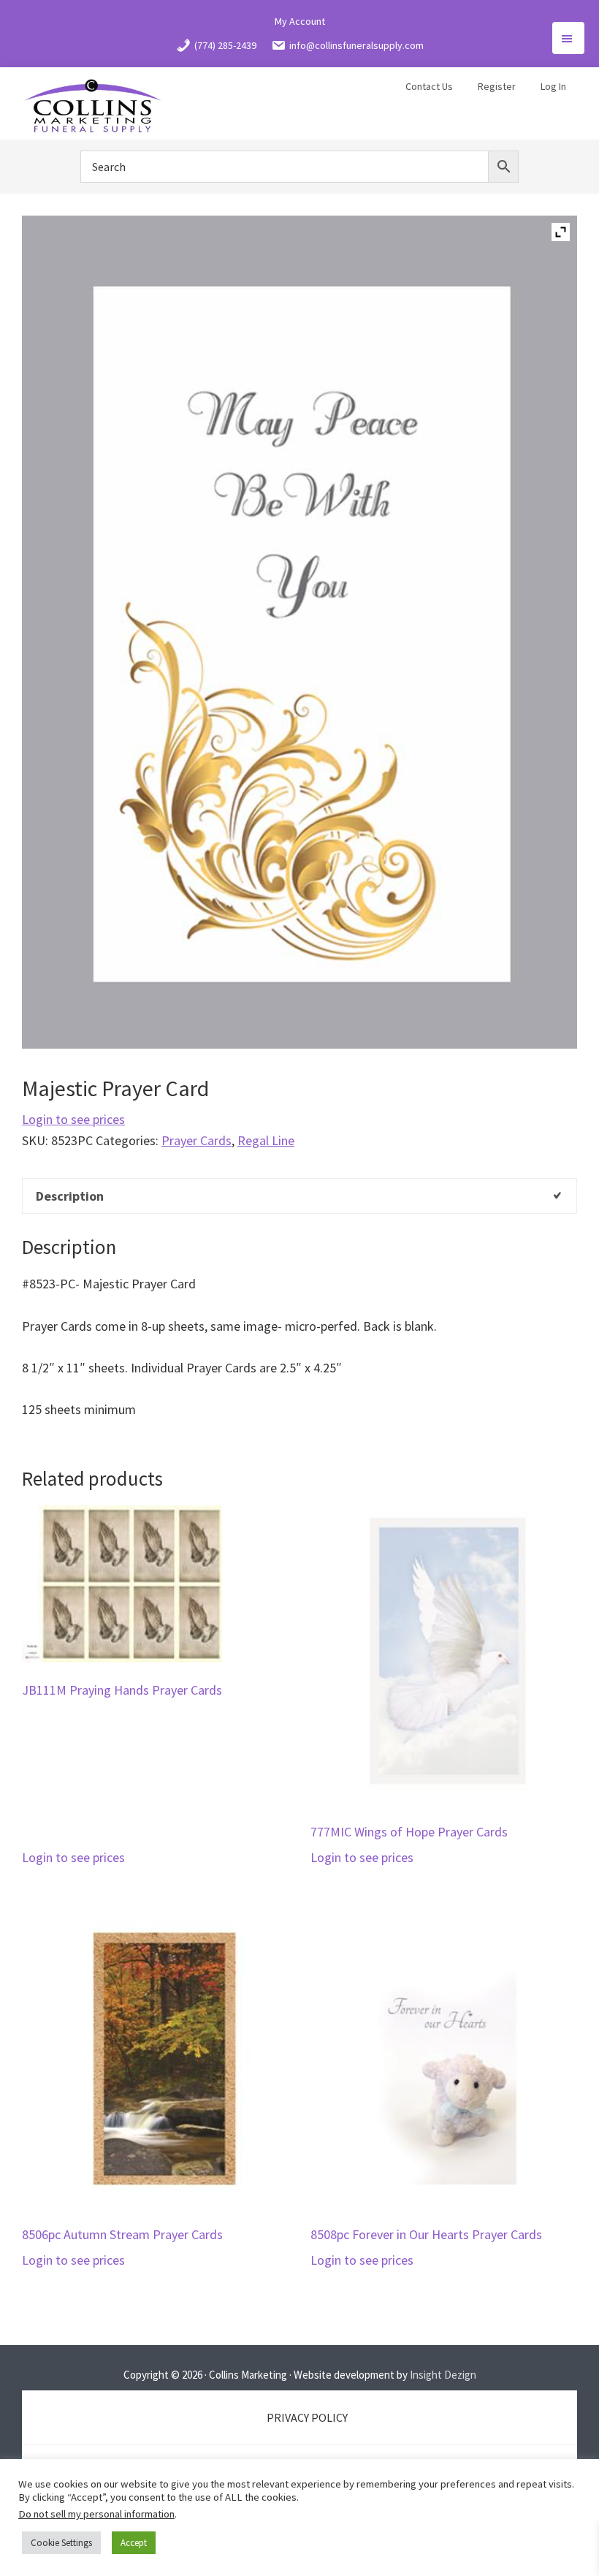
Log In (553, 86)
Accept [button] (134, 2543)
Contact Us (429, 86)
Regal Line (266, 1140)
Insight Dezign (443, 2375)
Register (497, 86)
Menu (568, 38)
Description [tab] (70, 1196)
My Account (300, 21)
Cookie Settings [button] (61, 2543)
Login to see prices (73, 1119)
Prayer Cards (197, 1140)
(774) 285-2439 (225, 45)
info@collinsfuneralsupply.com (356, 45)
